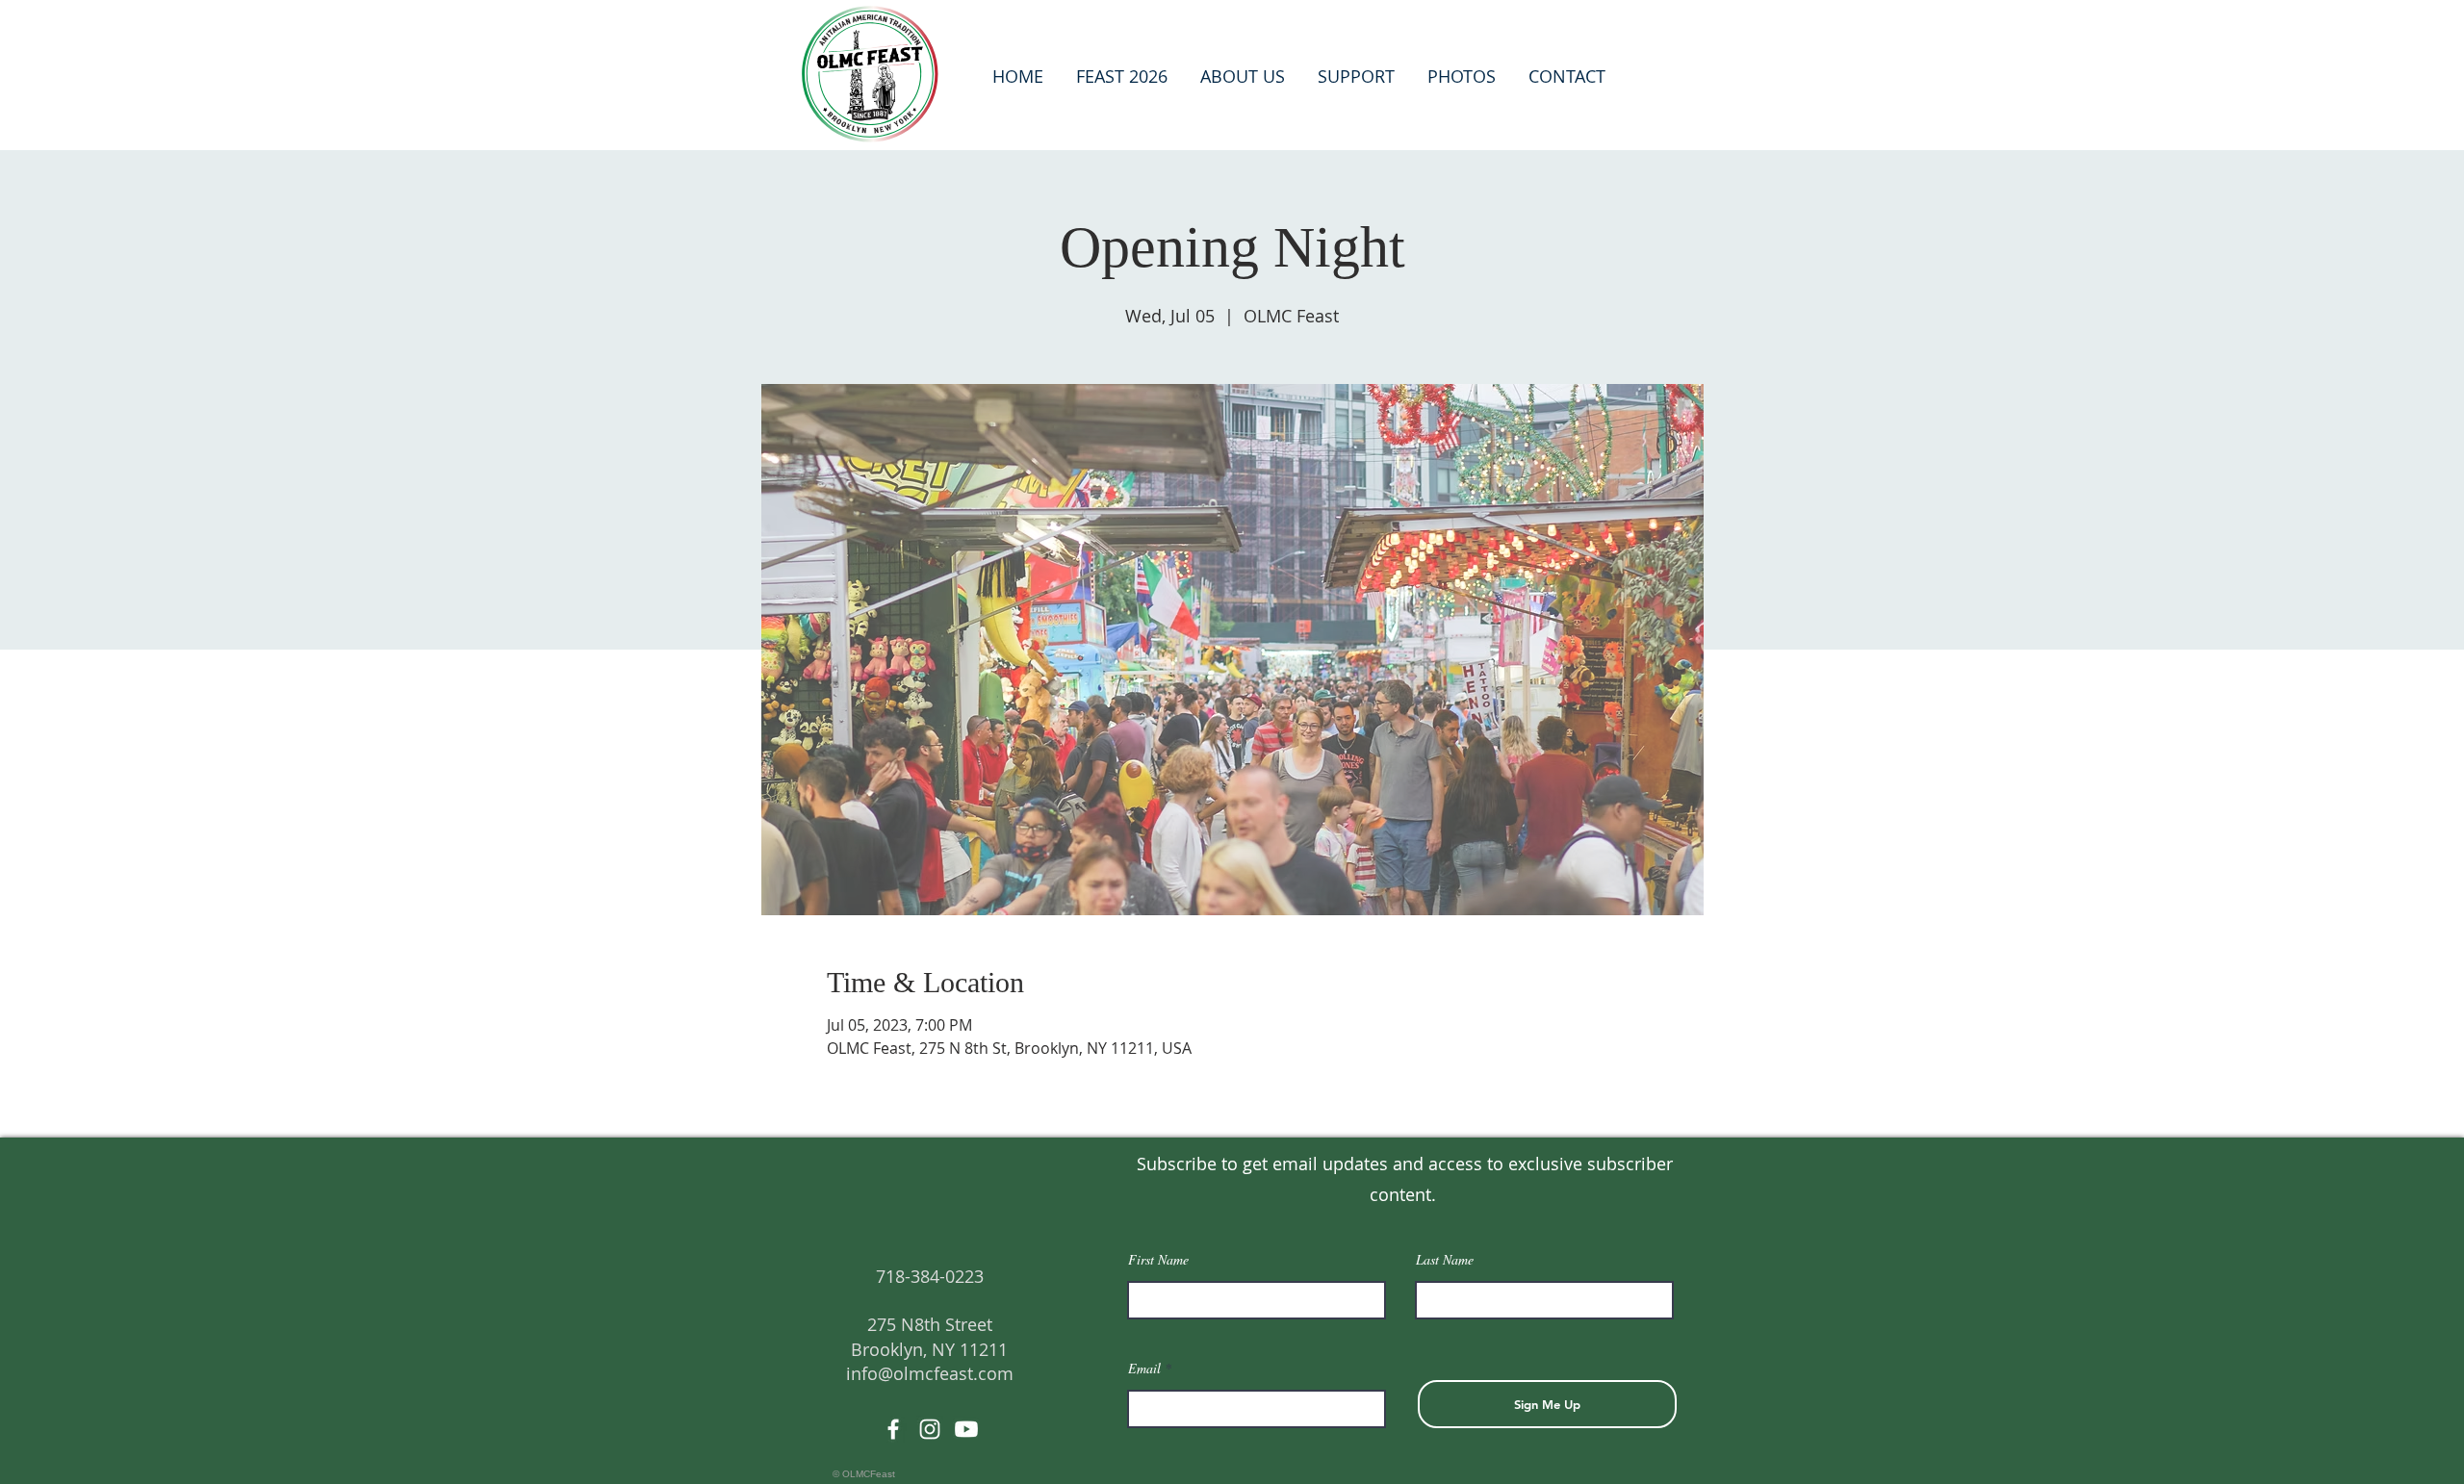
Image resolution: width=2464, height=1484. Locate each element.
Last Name (1445, 1260)
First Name (1158, 1260)
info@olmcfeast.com (930, 1373)
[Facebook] (893, 1429)
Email (1144, 1369)
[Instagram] (930, 1429)
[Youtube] (966, 1429)
